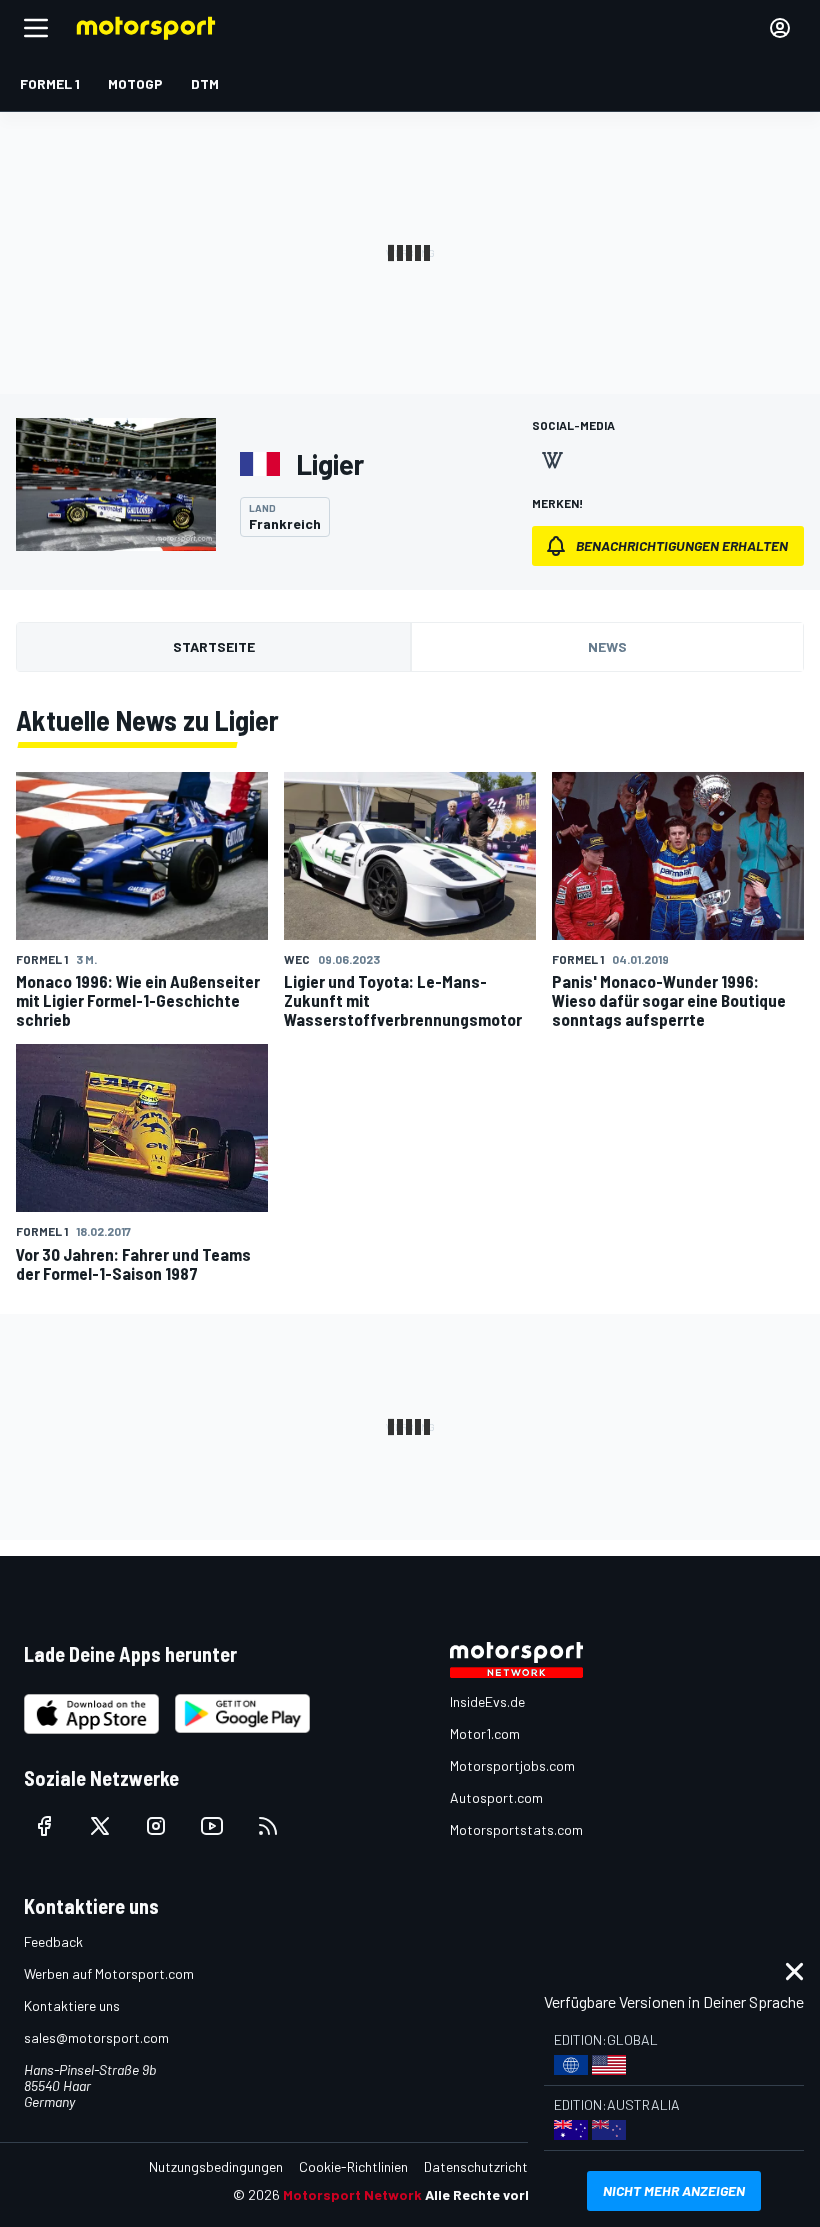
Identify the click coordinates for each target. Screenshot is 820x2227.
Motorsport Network (352, 2194)
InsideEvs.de (487, 1701)
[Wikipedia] (552, 460)
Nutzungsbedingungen (216, 2166)
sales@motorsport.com (96, 2037)
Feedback (53, 1941)
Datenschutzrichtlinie (487, 2166)
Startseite (214, 646)
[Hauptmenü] (36, 28)
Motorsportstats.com (516, 1829)
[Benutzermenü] (780, 28)
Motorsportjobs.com (512, 1765)
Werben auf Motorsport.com (109, 1973)
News (607, 646)
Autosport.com (496, 1797)
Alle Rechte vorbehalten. (506, 2194)
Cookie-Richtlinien (353, 2166)
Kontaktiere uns (72, 2005)
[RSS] (268, 1826)
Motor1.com (485, 1733)
